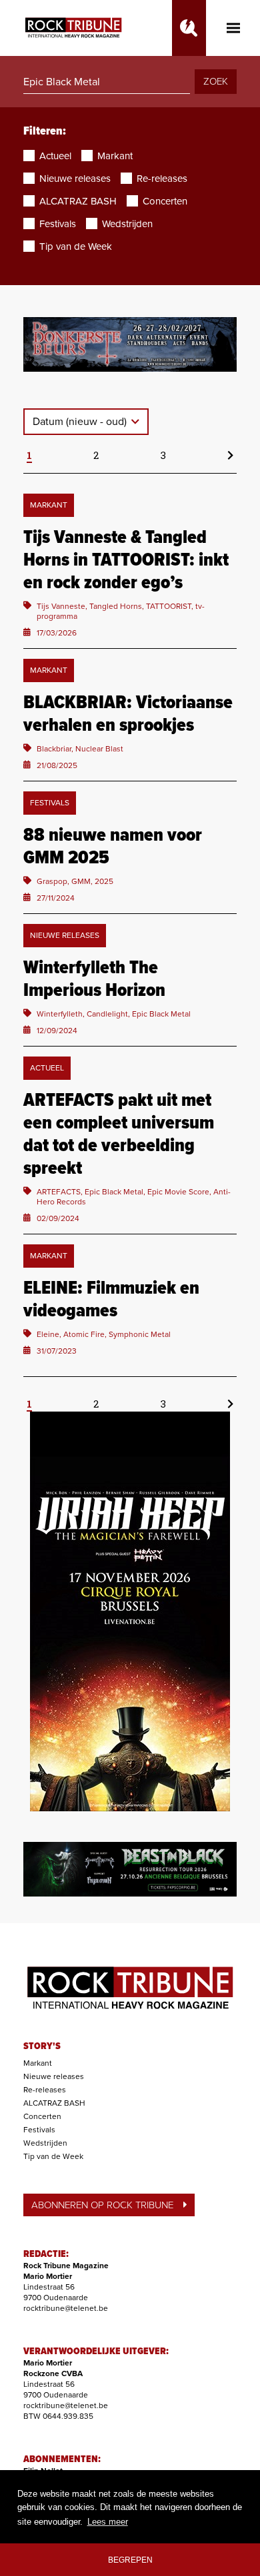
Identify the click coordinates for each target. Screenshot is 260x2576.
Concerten (42, 2116)
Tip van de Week (53, 2156)
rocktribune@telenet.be (66, 2308)
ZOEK (216, 81)
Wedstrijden (45, 2143)
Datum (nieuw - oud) (81, 422)
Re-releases (45, 2090)
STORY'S (42, 2046)
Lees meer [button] (108, 2522)
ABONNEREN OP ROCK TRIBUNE (102, 2205)
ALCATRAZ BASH (54, 2103)
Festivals (39, 2130)
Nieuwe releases (54, 2076)
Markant (38, 2063)
